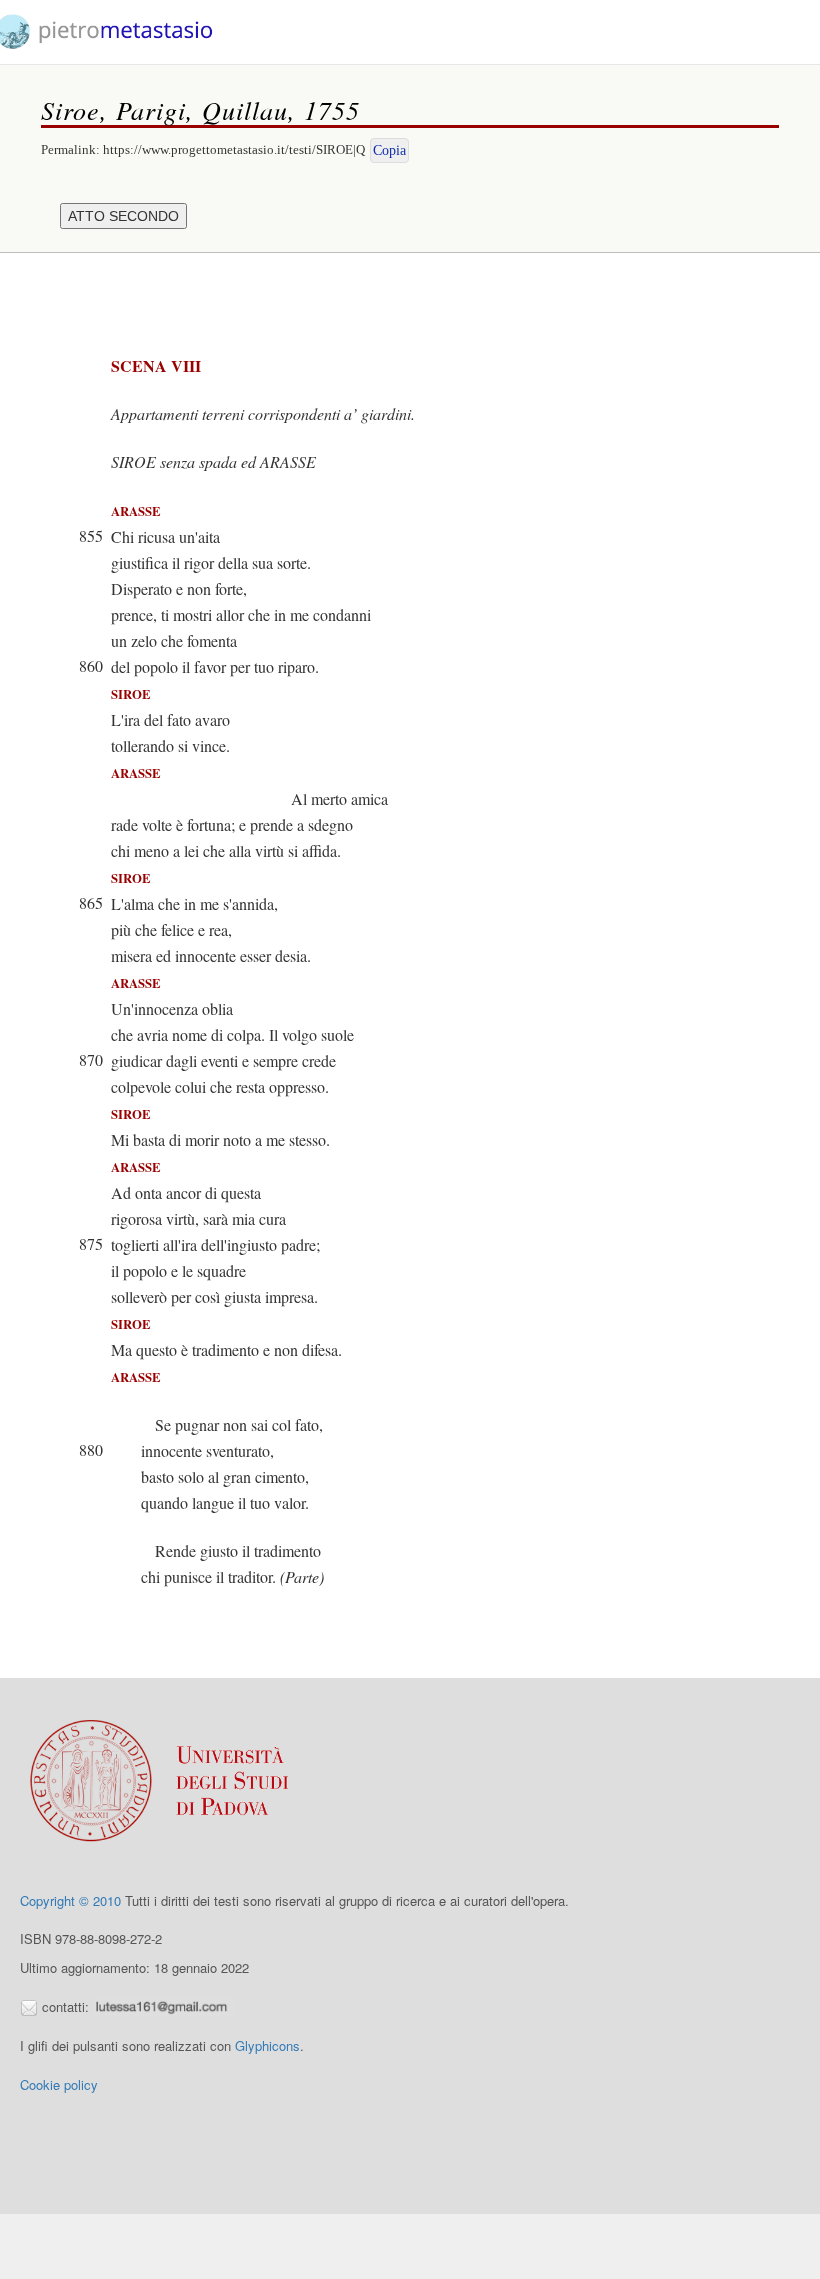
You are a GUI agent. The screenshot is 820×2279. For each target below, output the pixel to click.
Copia (389, 150)
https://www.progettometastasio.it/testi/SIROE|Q (234, 149)
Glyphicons (267, 2045)
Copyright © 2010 (70, 1900)
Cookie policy (59, 2084)
